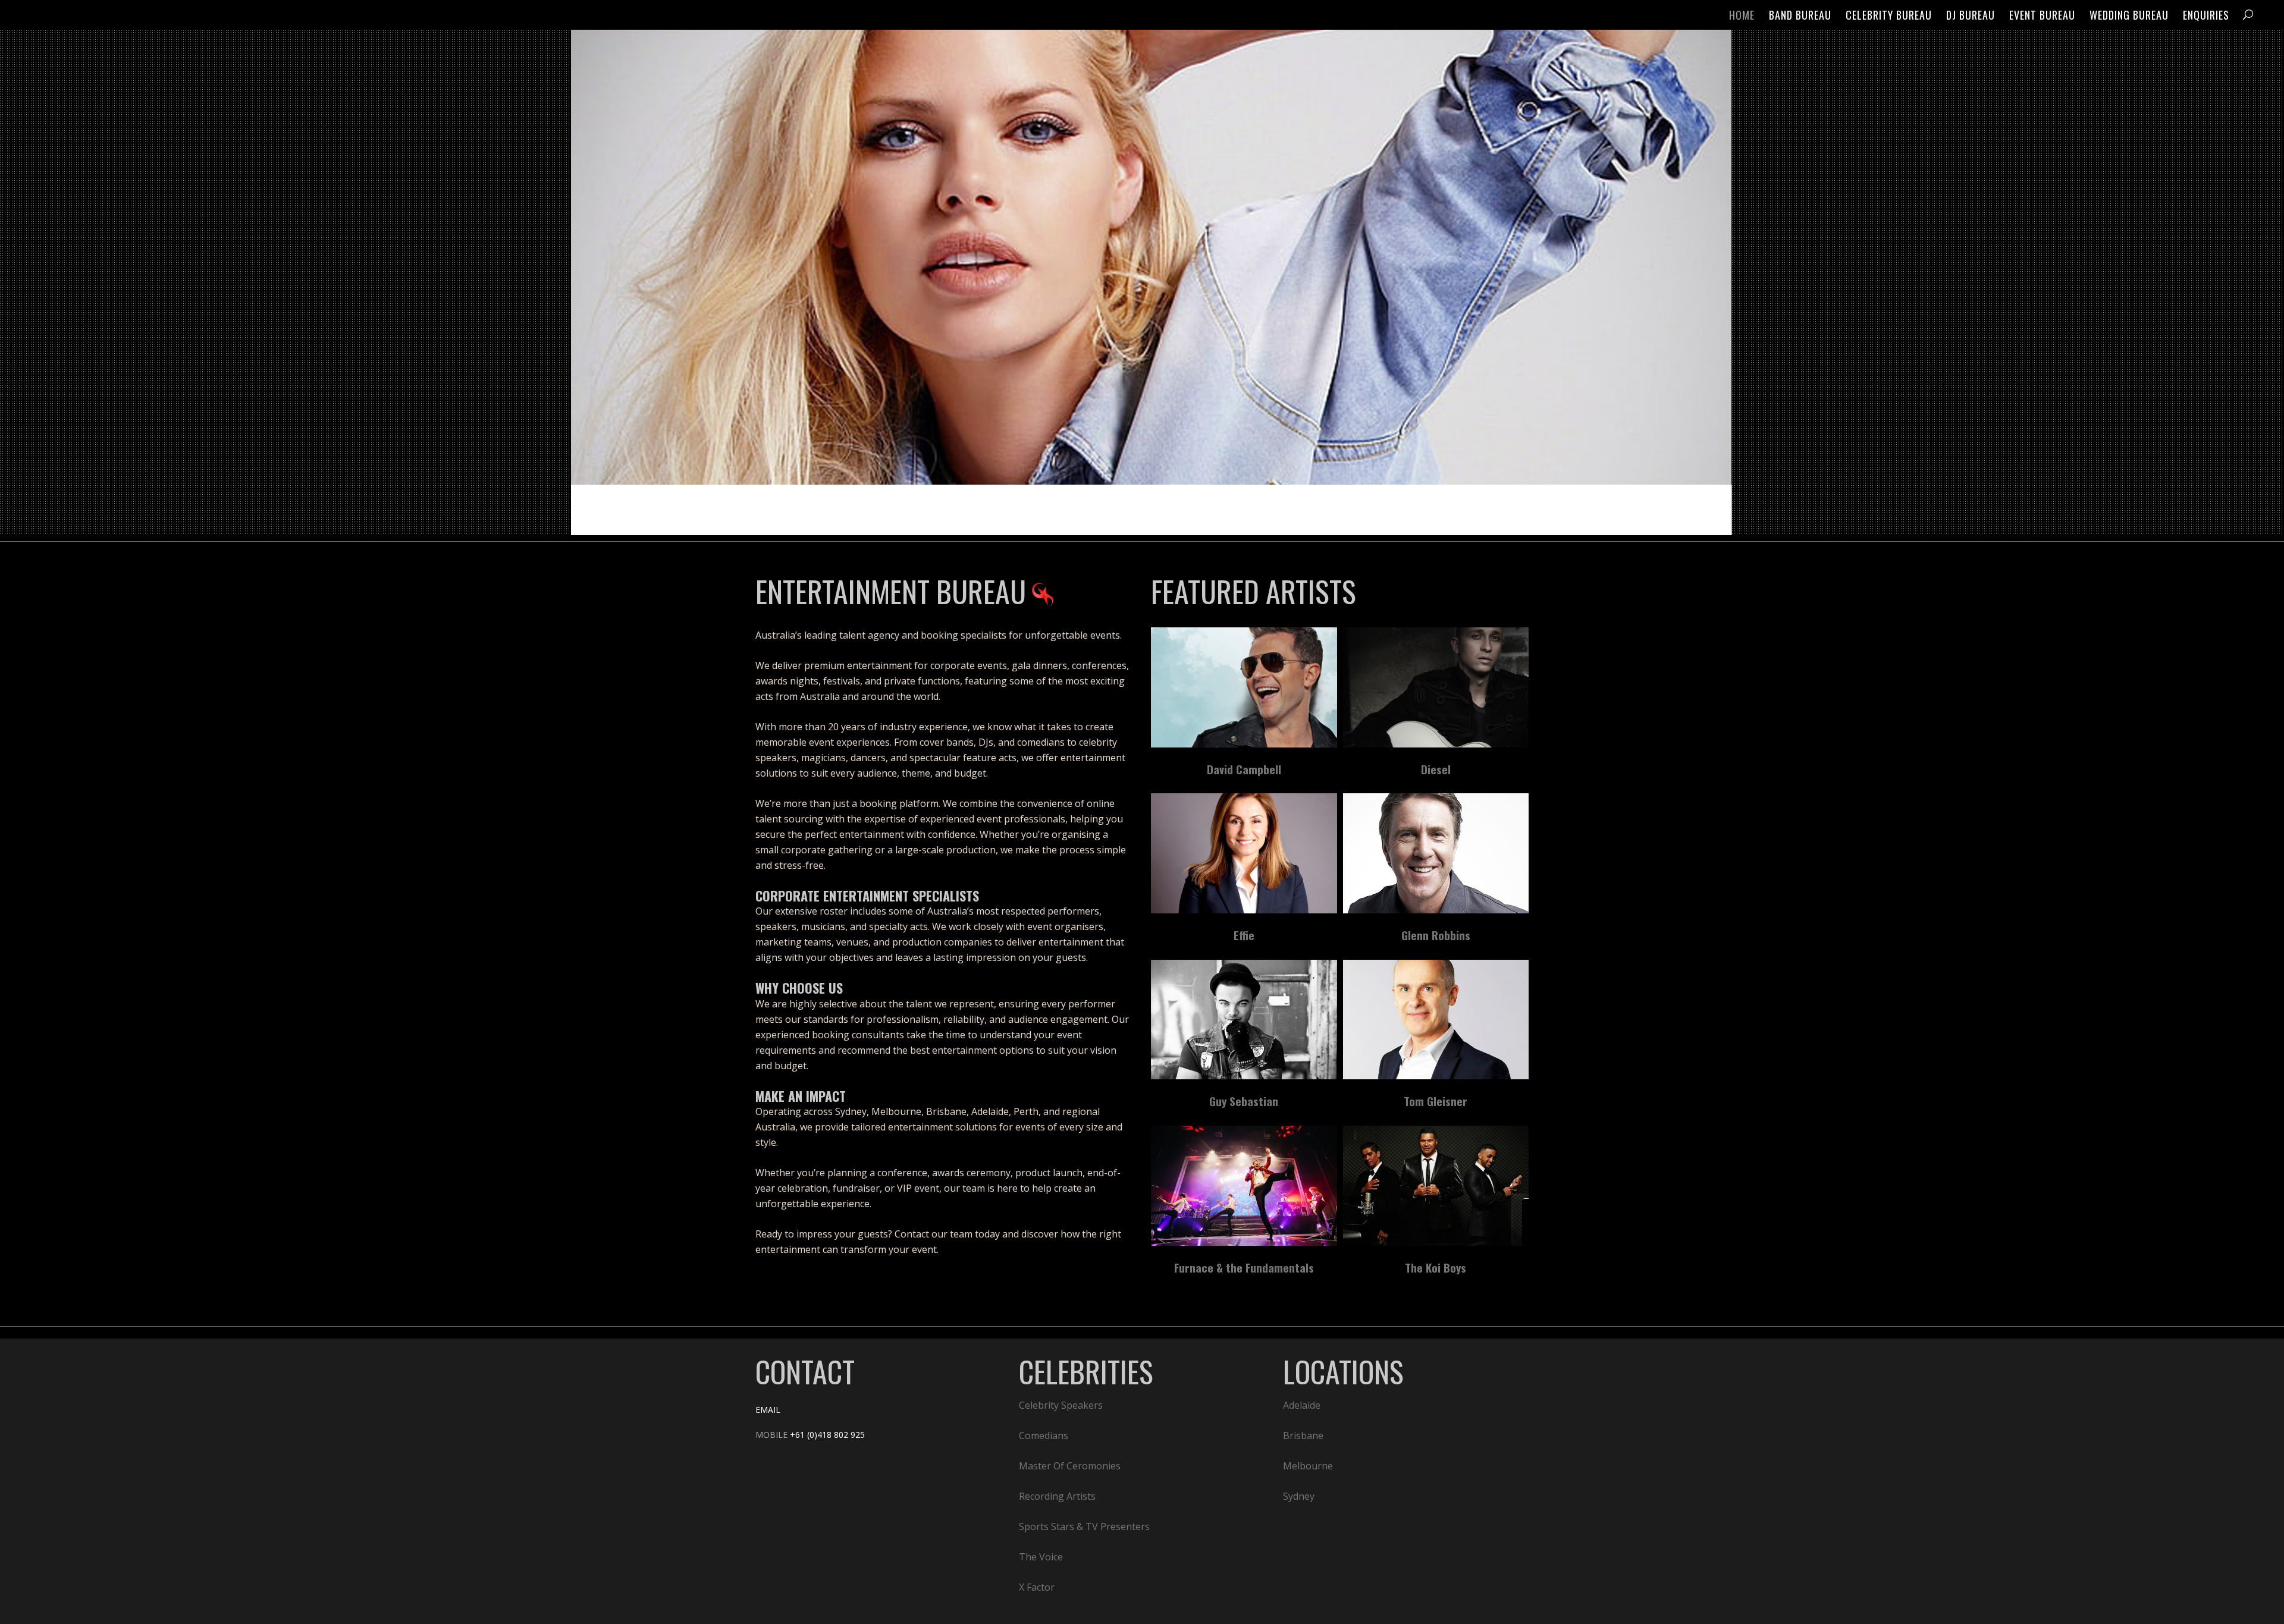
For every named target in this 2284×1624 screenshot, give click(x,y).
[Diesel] (1436, 687)
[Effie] (1244, 853)
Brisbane (1303, 1435)
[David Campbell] (1244, 687)
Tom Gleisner (1436, 1101)
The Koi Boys (1436, 1267)
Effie (1244, 935)
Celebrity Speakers (1061, 1405)
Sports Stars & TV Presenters (1084, 1526)
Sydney (1299, 1496)
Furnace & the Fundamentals (1244, 1267)
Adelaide (1302, 1405)
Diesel (1436, 769)
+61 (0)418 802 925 (827, 1435)
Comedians (1044, 1435)
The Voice (1041, 1557)
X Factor (1037, 1587)
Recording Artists (1057, 1496)
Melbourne (1308, 1466)
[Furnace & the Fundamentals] (1244, 1186)
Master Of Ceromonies (1070, 1466)
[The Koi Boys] (1436, 1186)
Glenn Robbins (1436, 935)
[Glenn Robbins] (1436, 853)
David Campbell (1244, 769)
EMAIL (768, 1410)
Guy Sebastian (1244, 1101)
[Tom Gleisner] (1436, 1020)
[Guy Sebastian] (1244, 1020)
